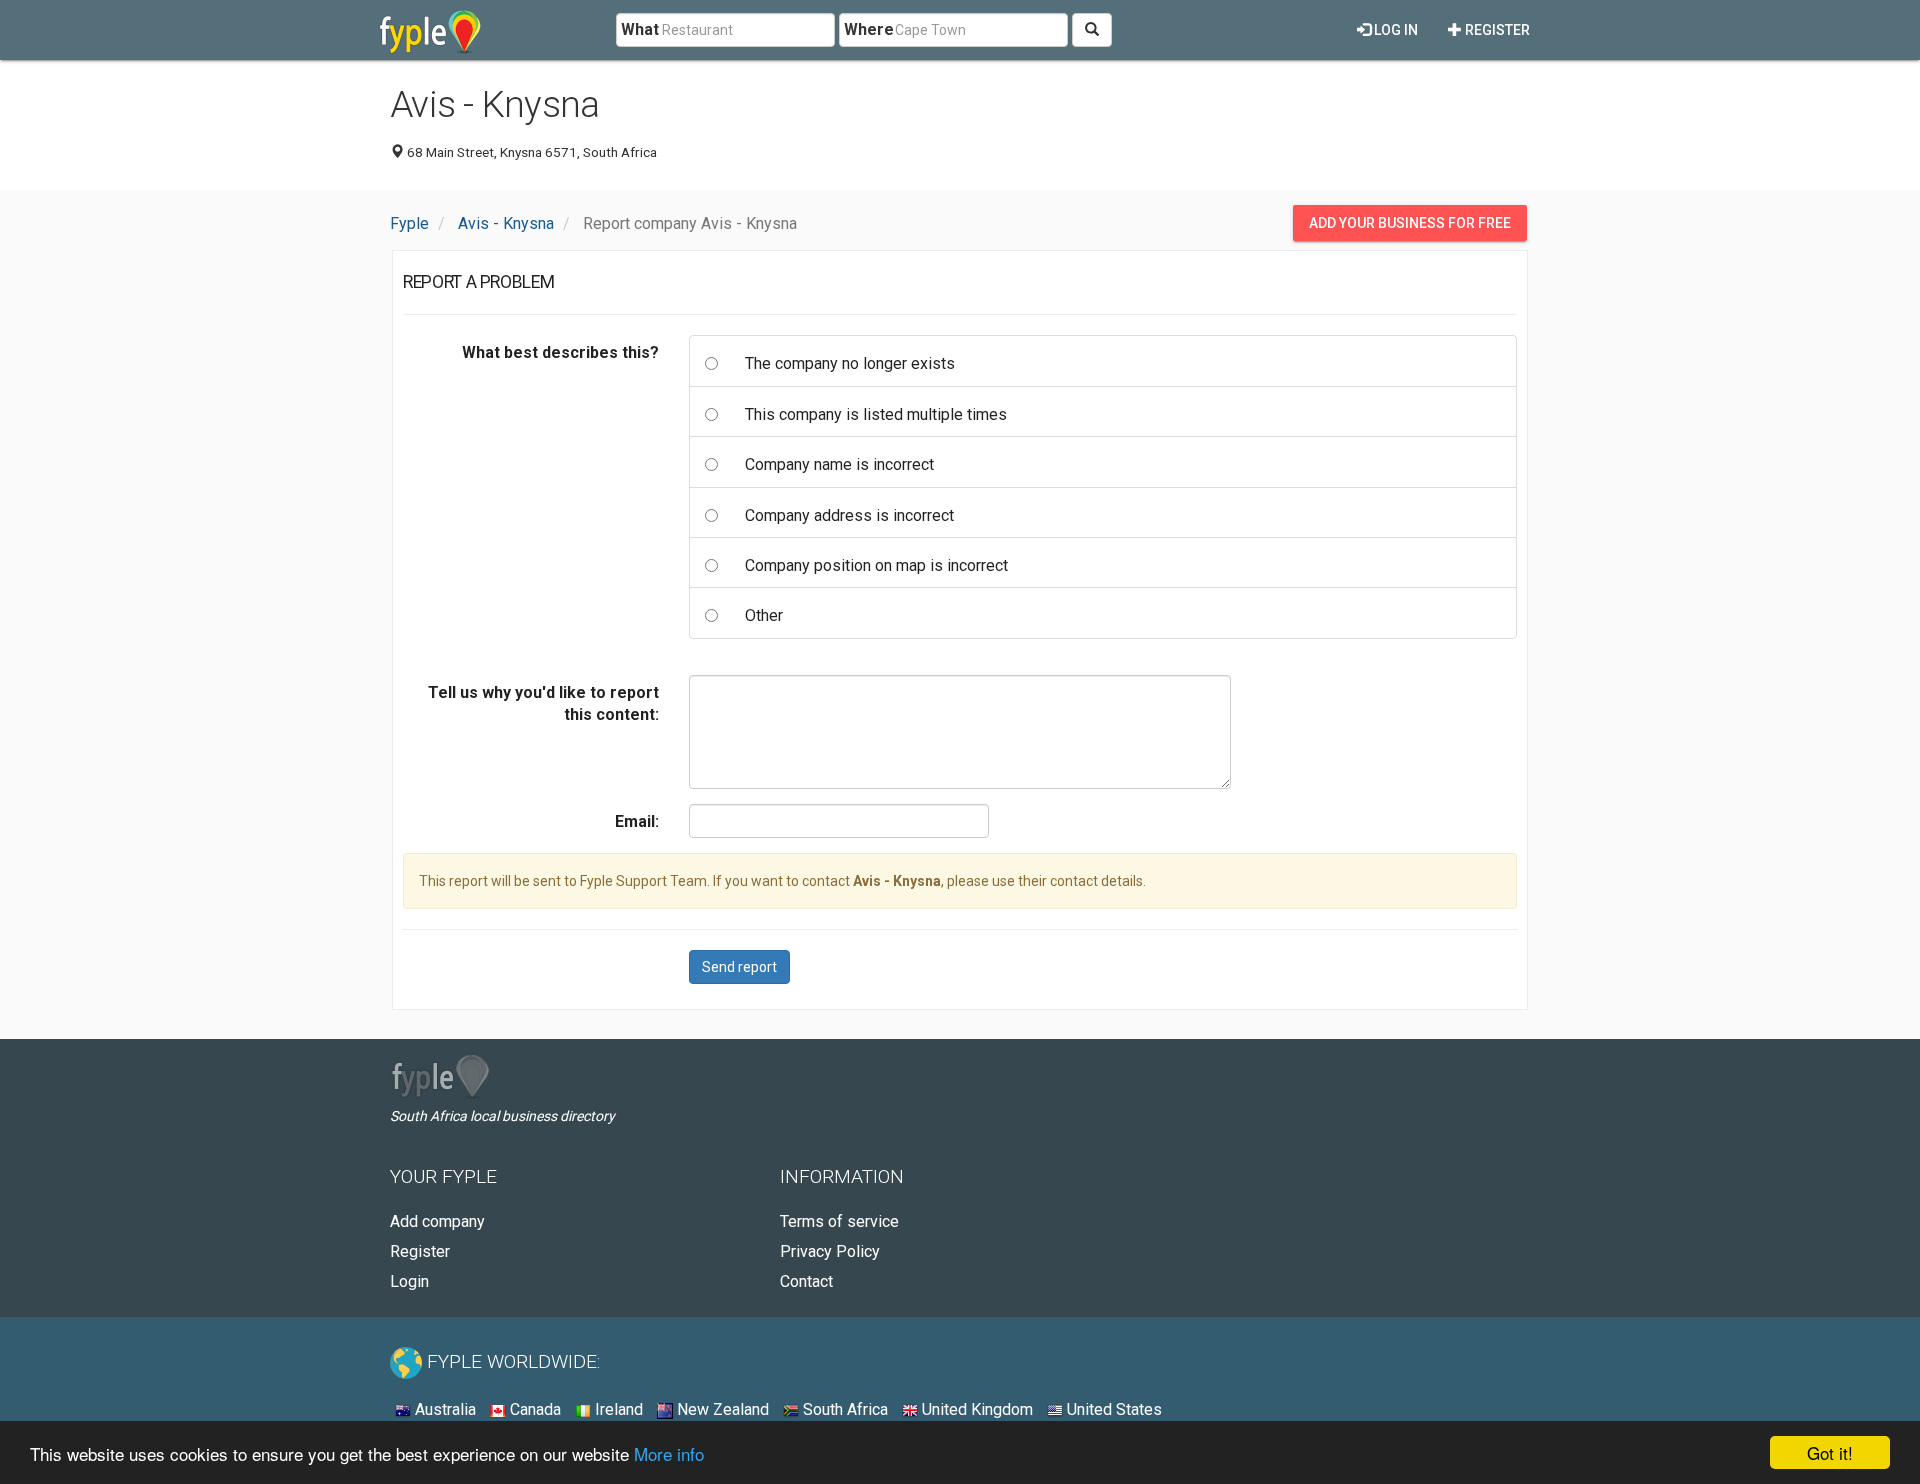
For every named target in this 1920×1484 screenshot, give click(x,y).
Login (409, 1281)
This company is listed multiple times (876, 414)
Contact (806, 1281)
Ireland (617, 1409)
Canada (533, 1409)
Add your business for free (1410, 223)
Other (764, 615)
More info (669, 1453)
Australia (443, 1409)
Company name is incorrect (839, 464)
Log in (1394, 30)
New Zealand (721, 1409)
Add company (437, 1221)
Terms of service (839, 1221)
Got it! (1830, 1452)
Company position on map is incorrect (876, 565)
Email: (637, 821)
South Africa (843, 1409)
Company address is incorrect (849, 515)
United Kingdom (975, 1409)
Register (1496, 30)
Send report (739, 967)
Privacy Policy (830, 1251)
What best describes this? (560, 352)
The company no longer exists (850, 363)
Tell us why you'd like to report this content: (543, 703)
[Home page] (430, 30)
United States (1112, 1409)
